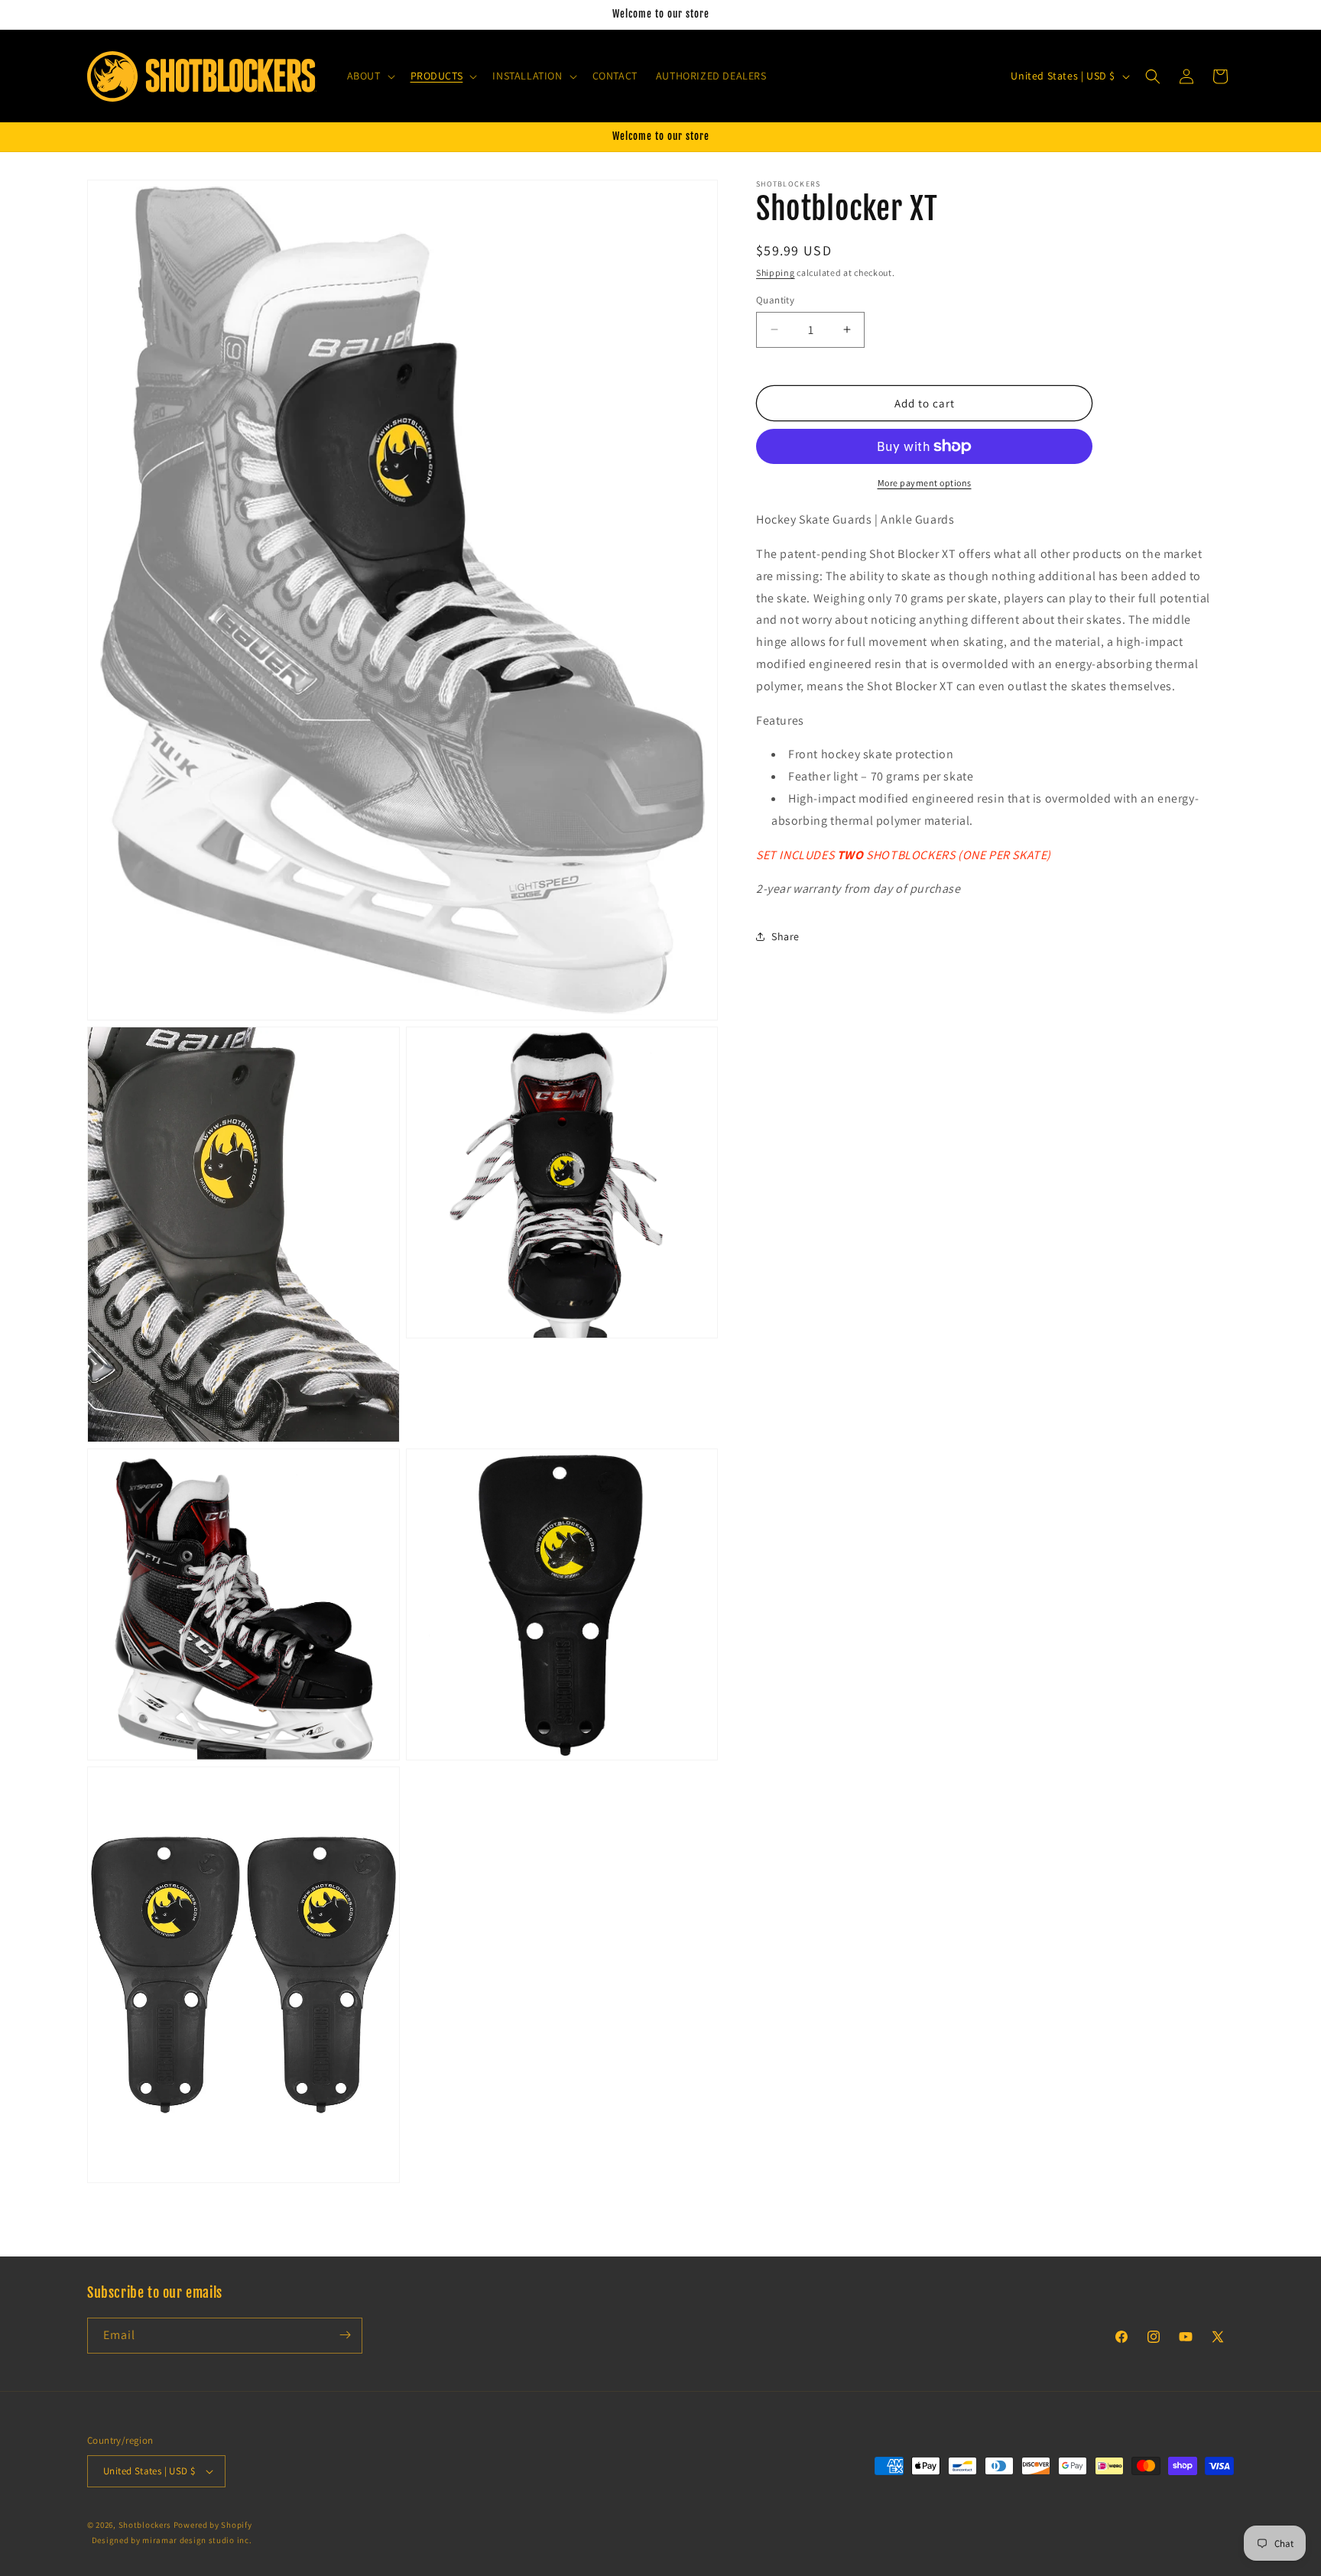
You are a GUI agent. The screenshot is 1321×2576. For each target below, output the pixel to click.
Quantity (775, 299)
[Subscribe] (345, 2335)
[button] (370, 76)
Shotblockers (145, 2525)
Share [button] (785, 936)
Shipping (776, 273)
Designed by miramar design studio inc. (172, 2541)
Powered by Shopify (213, 2525)
